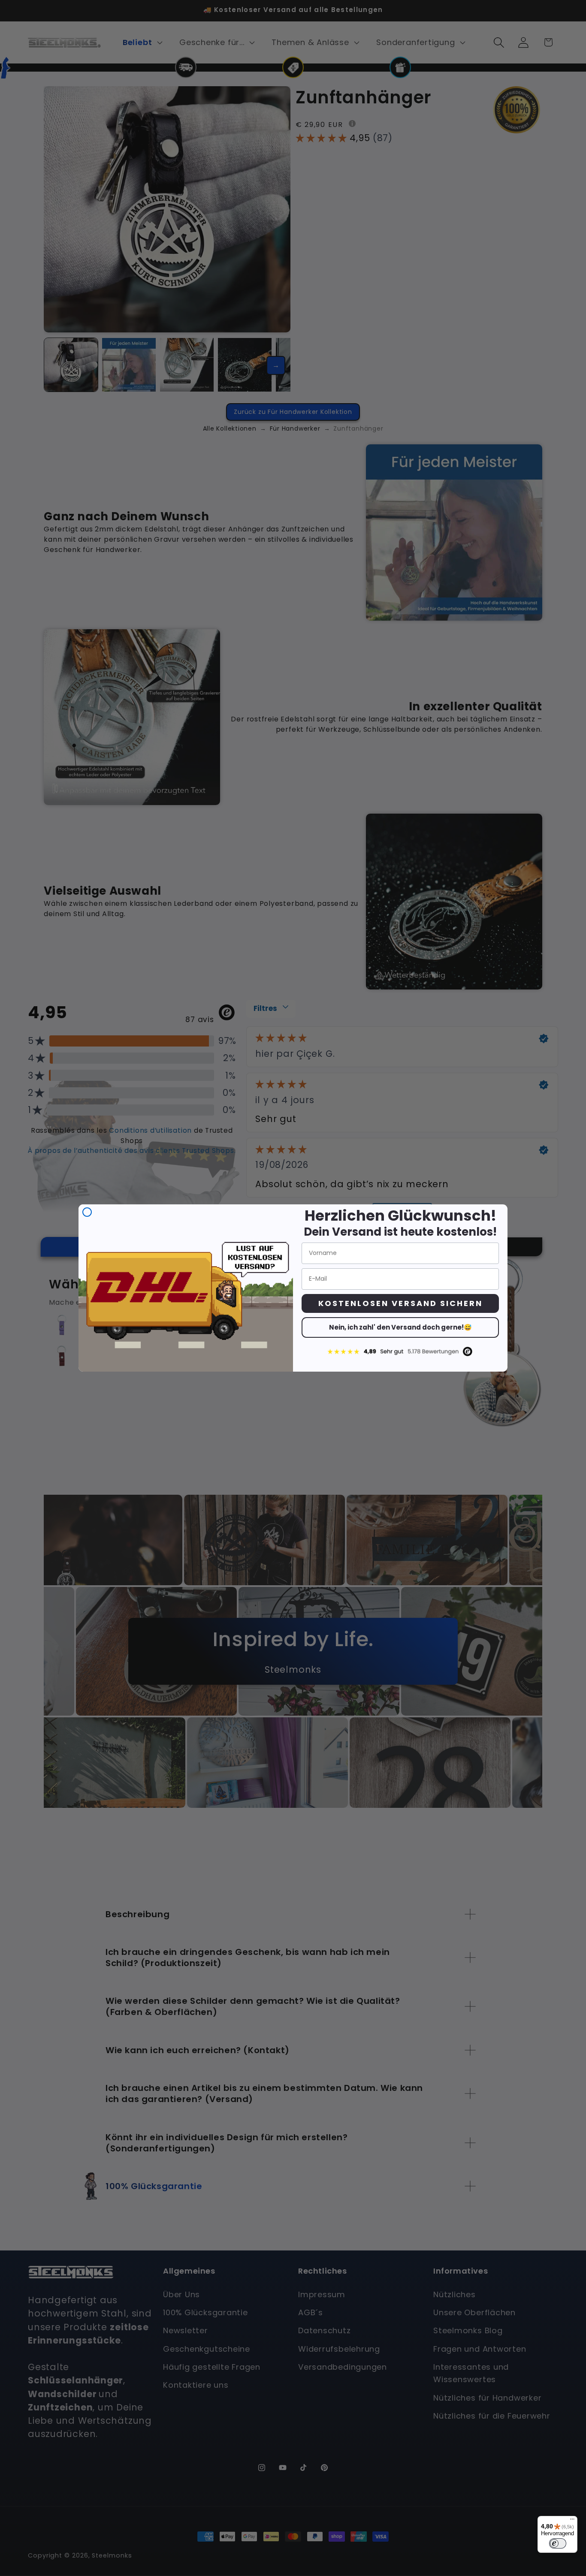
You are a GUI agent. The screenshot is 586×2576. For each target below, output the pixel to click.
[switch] (558, 2543)
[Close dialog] (87, 1212)
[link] (400, 1351)
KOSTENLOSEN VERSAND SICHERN (400, 1303)
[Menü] (572, 2521)
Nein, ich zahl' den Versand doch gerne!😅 (400, 1327)
